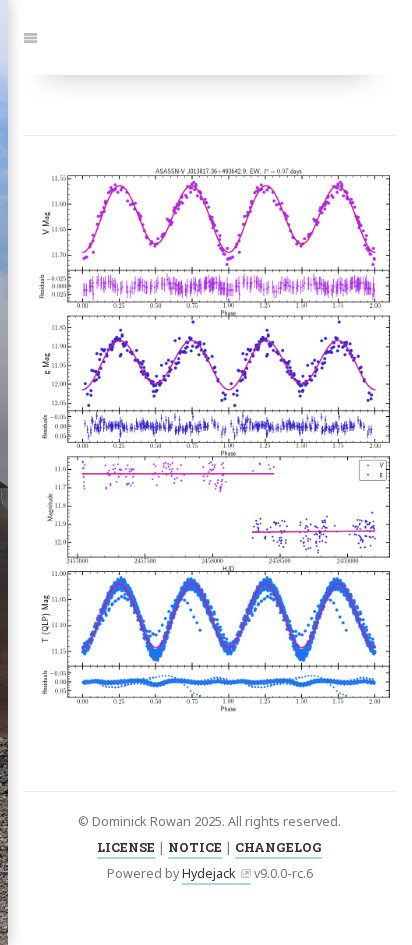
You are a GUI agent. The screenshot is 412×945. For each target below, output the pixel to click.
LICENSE (126, 847)
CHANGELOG (278, 847)
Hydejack (209, 873)
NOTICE (195, 847)
